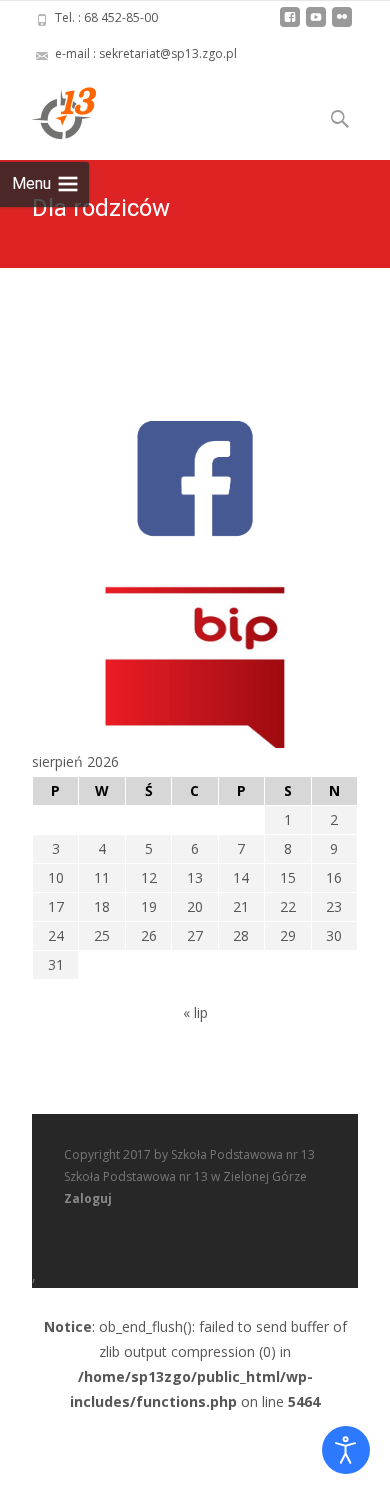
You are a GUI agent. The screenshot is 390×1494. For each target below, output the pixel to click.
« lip (195, 1012)
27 (195, 935)
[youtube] (316, 24)
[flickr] (342, 24)
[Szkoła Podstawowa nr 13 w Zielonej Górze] (48, 112)
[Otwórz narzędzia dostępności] (346, 1450)
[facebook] (290, 24)
